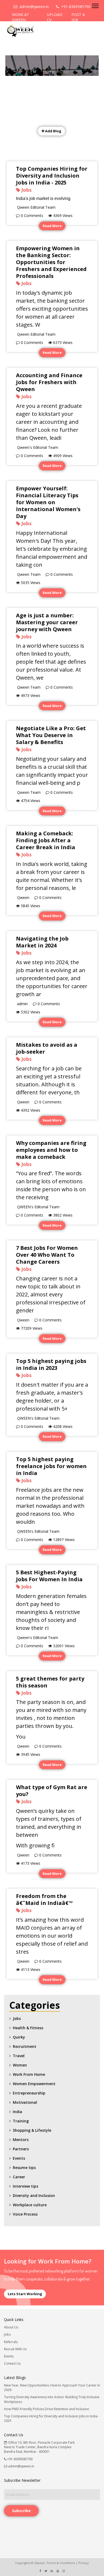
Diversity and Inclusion (34, 2195)
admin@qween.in (33, 7)
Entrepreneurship (29, 2093)
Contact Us (12, 2363)
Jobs (17, 2018)
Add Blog (53, 131)
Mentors (21, 2140)
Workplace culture (30, 2205)
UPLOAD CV (55, 17)
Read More (52, 226)
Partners (21, 2149)
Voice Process (25, 2214)
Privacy (84, 2563)
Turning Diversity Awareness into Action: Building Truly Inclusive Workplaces (52, 2399)
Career (19, 2177)
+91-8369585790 (75, 7)
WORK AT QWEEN (21, 17)
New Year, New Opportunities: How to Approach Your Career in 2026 (52, 2388)
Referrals (11, 2342)
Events (19, 2158)
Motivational (25, 2102)
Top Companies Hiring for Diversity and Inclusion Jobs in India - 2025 (52, 2418)
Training (21, 2121)
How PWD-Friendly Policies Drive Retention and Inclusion (47, 2409)
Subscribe (21, 2511)
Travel (19, 2056)
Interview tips (25, 2186)
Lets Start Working (25, 2294)
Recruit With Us (15, 2349)
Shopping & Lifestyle (32, 2130)
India (17, 2112)
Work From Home (29, 2074)
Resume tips (24, 2168)
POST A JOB (78, 17)
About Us (11, 2327)
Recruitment (25, 2046)
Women (20, 2065)
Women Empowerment (34, 2084)
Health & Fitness (28, 2028)
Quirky (19, 2037)
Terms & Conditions (61, 2563)
